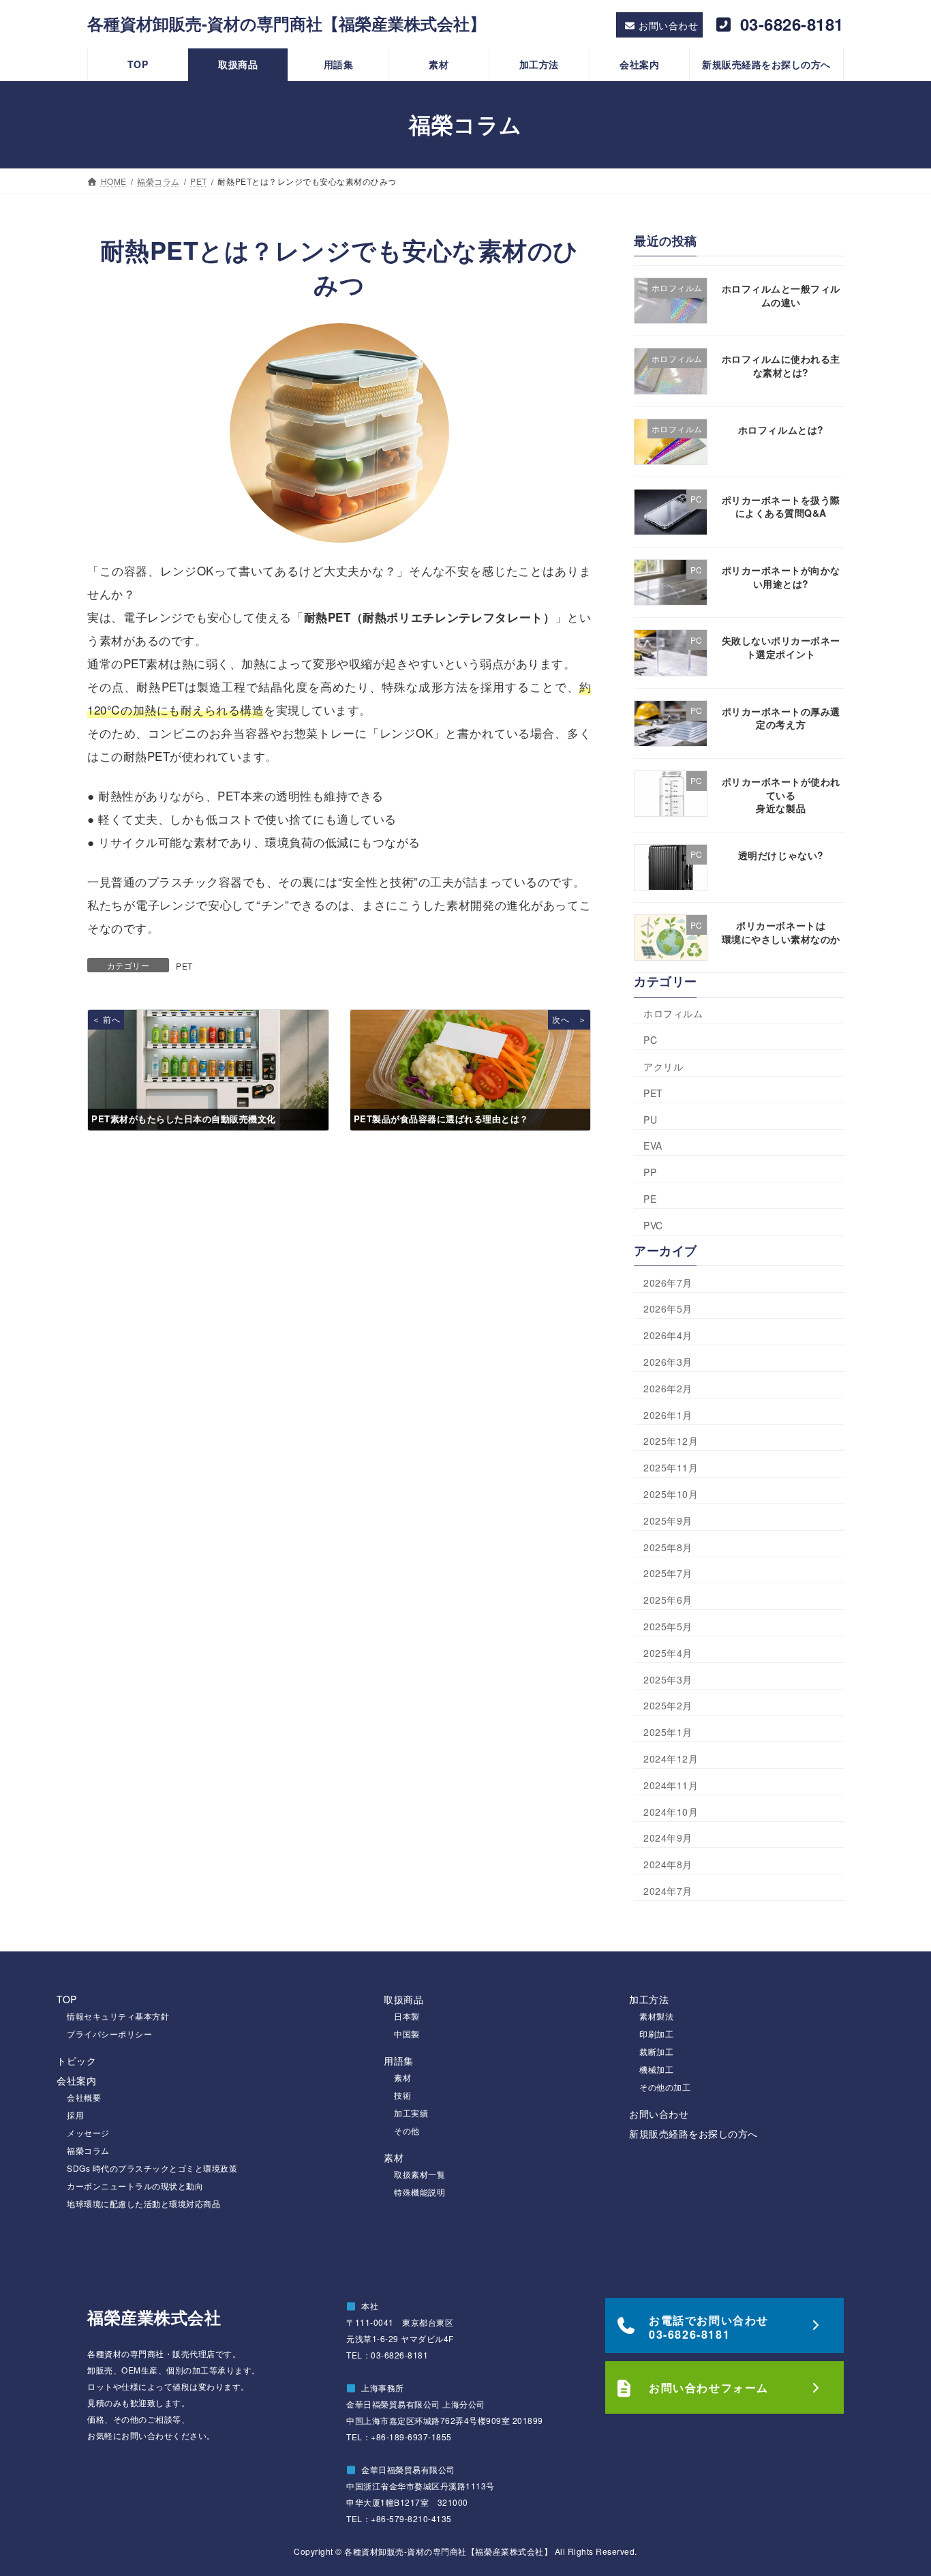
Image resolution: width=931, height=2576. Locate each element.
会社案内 (76, 2080)
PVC (653, 1225)
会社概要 (84, 2097)
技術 (402, 2095)
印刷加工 (656, 2034)
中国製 (407, 2034)
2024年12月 (671, 1758)
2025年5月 (668, 1626)
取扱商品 (403, 1999)
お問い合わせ (659, 2114)
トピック (76, 2061)
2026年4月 (668, 1335)
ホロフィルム (673, 1013)
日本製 (407, 2016)
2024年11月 (671, 1785)
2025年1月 (668, 1732)
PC (650, 1040)
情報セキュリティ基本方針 (118, 2016)
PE (650, 1199)
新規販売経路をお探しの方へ (693, 2133)
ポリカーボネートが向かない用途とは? (781, 577)
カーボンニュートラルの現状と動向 (135, 2186)
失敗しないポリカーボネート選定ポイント (781, 647)
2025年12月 (671, 1441)
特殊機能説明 (419, 2192)
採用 (75, 2115)
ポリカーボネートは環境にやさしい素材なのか (781, 932)
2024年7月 (668, 1891)
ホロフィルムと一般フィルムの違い (781, 295)
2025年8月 (668, 1546)
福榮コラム (88, 2150)
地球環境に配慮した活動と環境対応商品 (143, 2203)
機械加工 (656, 2069)
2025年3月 (668, 1679)
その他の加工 (665, 2087)
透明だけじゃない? (781, 855)
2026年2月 (668, 1388)
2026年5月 (668, 1308)
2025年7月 (668, 1573)
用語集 (399, 2061)
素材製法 (656, 2016)
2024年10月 (671, 1811)
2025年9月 (668, 1521)
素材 (402, 2077)
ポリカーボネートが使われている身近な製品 (781, 795)
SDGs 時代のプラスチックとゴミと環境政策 (152, 2168)
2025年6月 (668, 1600)
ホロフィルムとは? (781, 429)
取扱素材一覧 (419, 2174)
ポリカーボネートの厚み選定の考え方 (781, 718)
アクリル (663, 1066)
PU (650, 1120)
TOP (67, 1999)
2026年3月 (668, 1362)
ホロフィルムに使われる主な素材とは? (781, 365)
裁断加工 (656, 2051)
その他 (407, 2130)
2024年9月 (668, 1838)
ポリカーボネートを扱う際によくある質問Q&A (781, 507)
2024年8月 (668, 1864)
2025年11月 (671, 1467)
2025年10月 (671, 1494)
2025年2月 (668, 1705)
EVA (653, 1145)
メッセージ (88, 2132)
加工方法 (649, 1999)
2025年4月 (668, 1653)
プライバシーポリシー (109, 2034)
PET (184, 966)
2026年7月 (668, 1283)
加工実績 (411, 2113)
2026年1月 (668, 1414)
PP (650, 1172)
